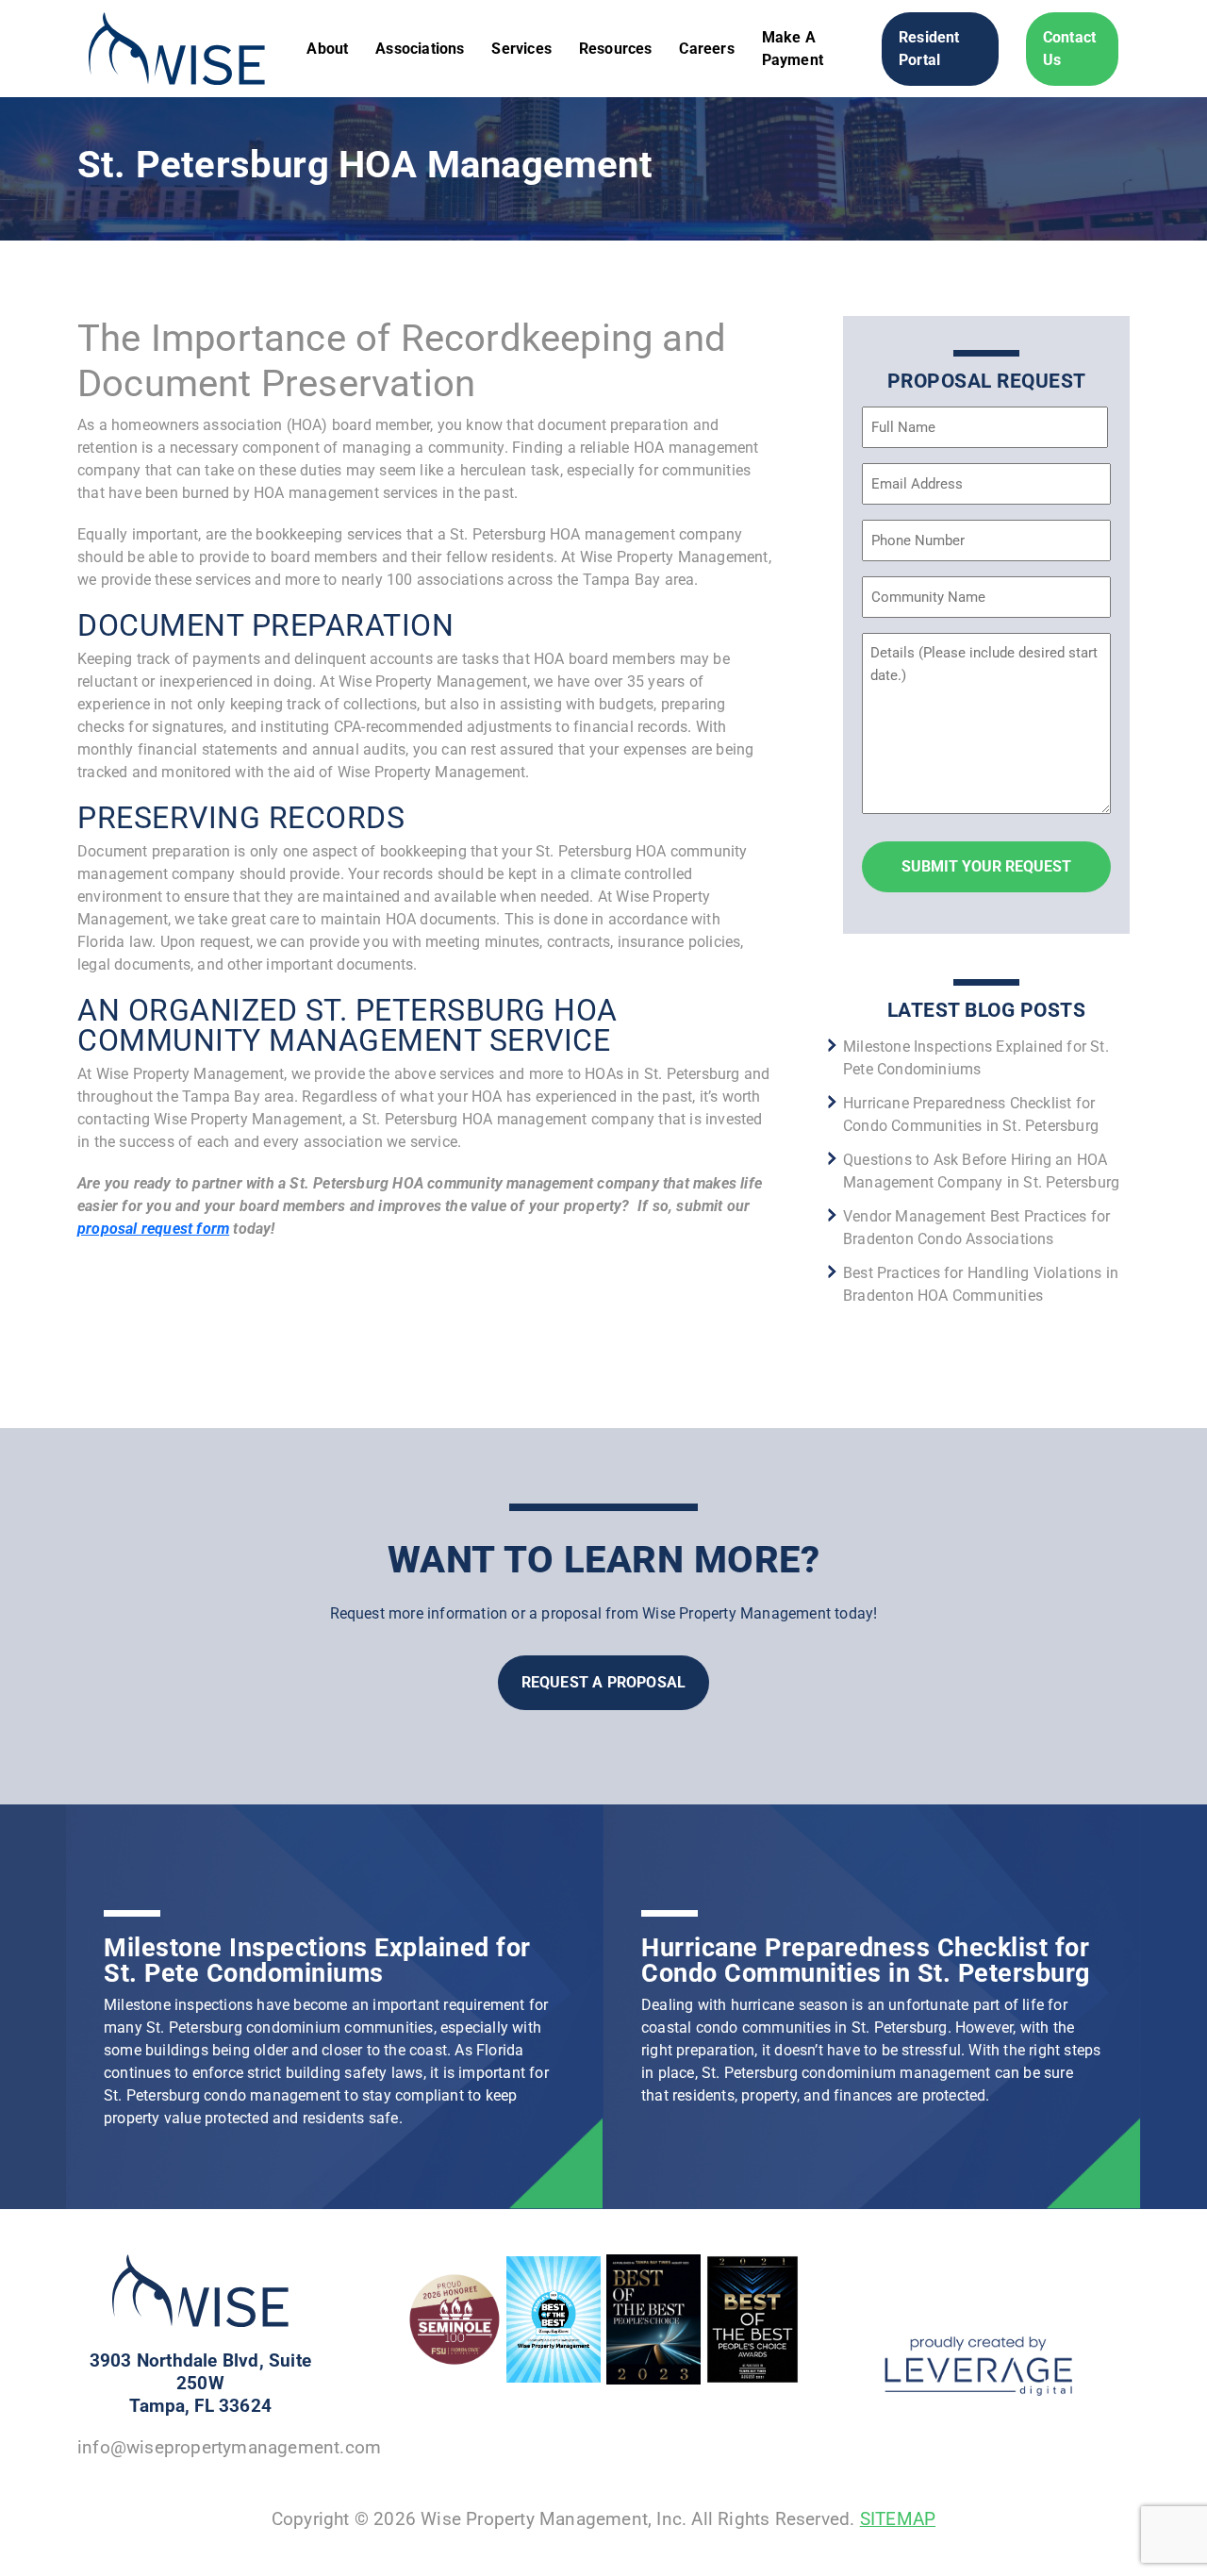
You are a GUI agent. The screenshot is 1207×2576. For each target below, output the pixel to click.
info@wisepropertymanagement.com (229, 2447)
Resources (616, 49)
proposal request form (153, 1229)
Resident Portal (929, 49)
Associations (420, 49)
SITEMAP (898, 2519)
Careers (706, 49)
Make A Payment (793, 49)
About (327, 49)
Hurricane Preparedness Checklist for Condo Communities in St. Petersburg (866, 1961)
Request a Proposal (604, 1682)
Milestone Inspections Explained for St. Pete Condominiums (317, 1961)
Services (521, 49)
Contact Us (1069, 49)
